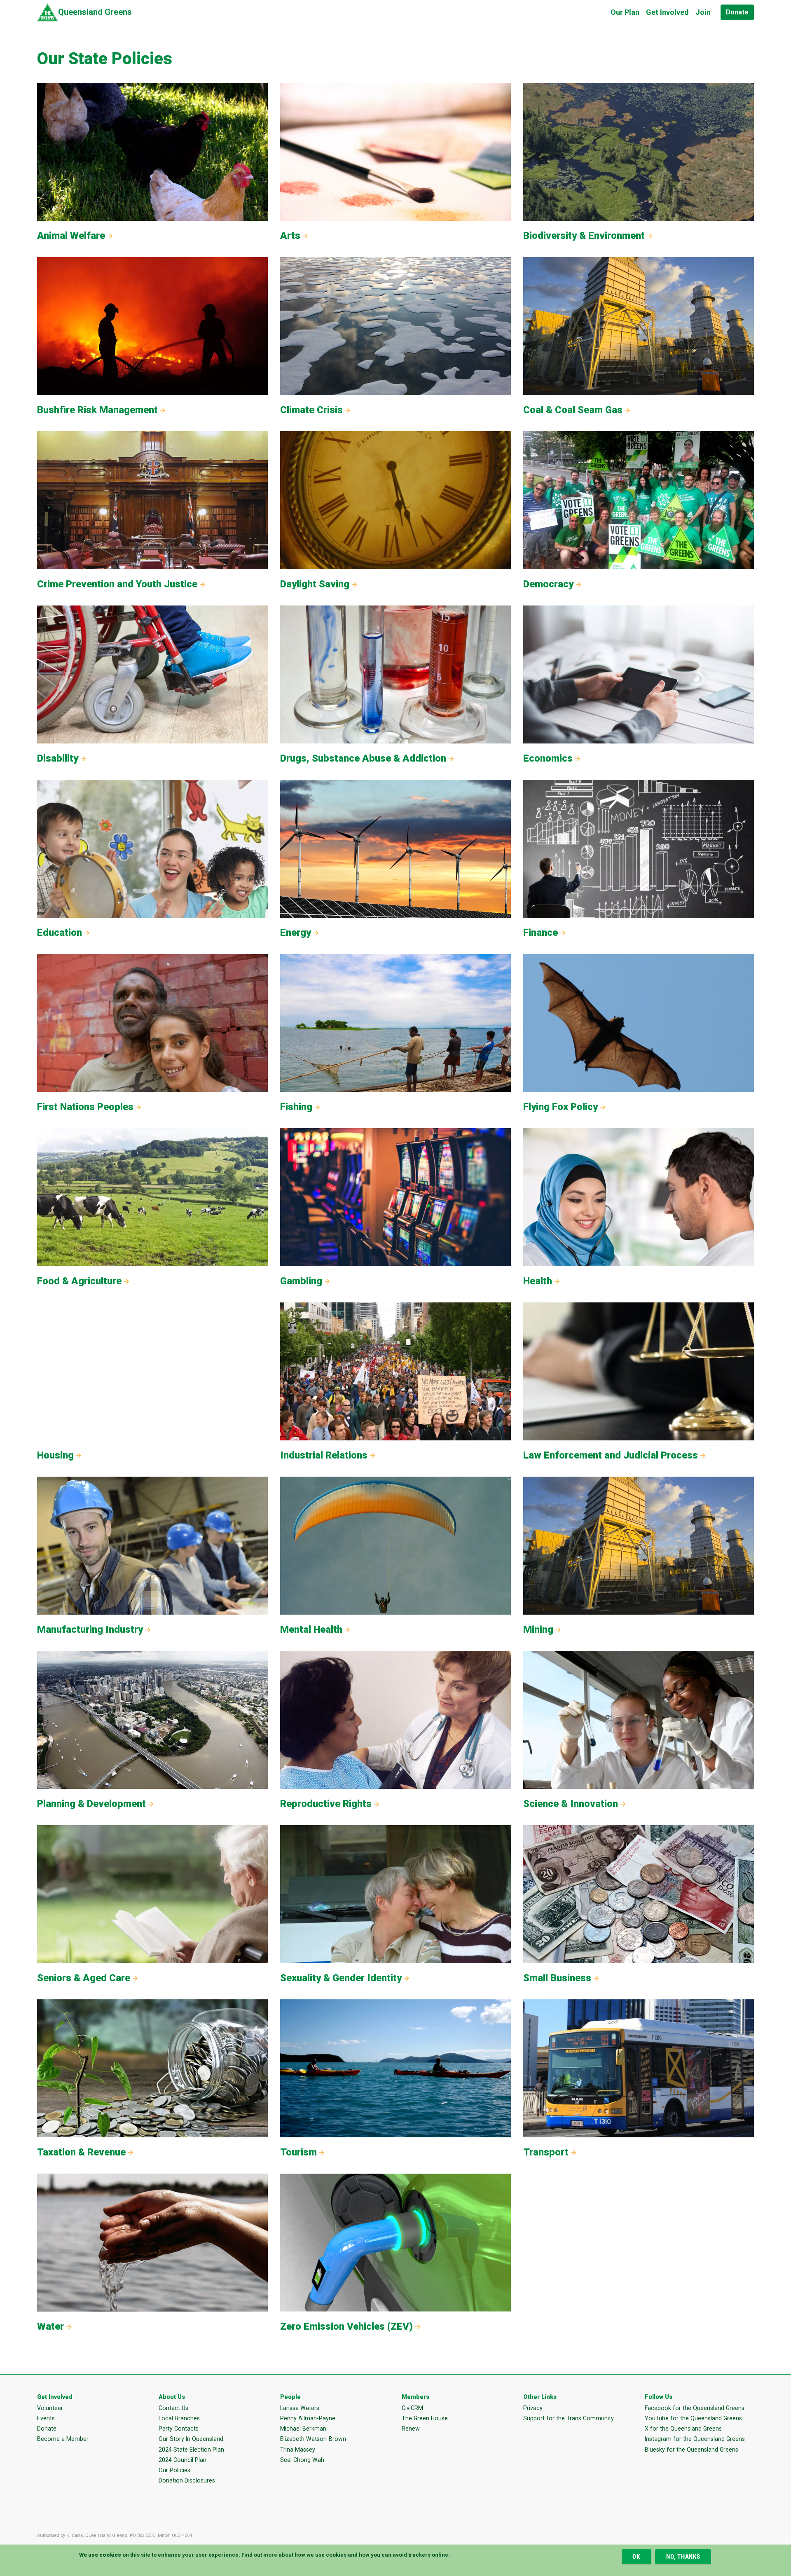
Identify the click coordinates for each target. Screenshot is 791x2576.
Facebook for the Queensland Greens (695, 2408)
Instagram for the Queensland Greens (695, 2439)
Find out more (259, 2555)
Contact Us (173, 2408)
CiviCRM (412, 2408)
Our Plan (625, 12)
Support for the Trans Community (569, 2418)
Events (46, 2418)
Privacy (533, 2408)
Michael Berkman (303, 2429)
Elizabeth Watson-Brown (313, 2439)
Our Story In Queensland (191, 2439)
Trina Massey (298, 2450)
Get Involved (667, 12)
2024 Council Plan (183, 2460)
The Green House (425, 2418)
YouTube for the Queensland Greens (693, 2418)
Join (703, 12)
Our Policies (174, 2470)
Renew (411, 2429)
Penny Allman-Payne (308, 2418)
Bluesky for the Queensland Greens (692, 2450)
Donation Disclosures (187, 2480)
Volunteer (50, 2408)
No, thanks (683, 2557)
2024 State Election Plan (191, 2450)
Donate (737, 12)
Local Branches (179, 2418)
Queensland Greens (95, 12)
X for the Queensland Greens (683, 2429)
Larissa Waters (300, 2408)
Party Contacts (179, 2429)
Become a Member (63, 2439)
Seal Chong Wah (302, 2460)
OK (636, 2557)
